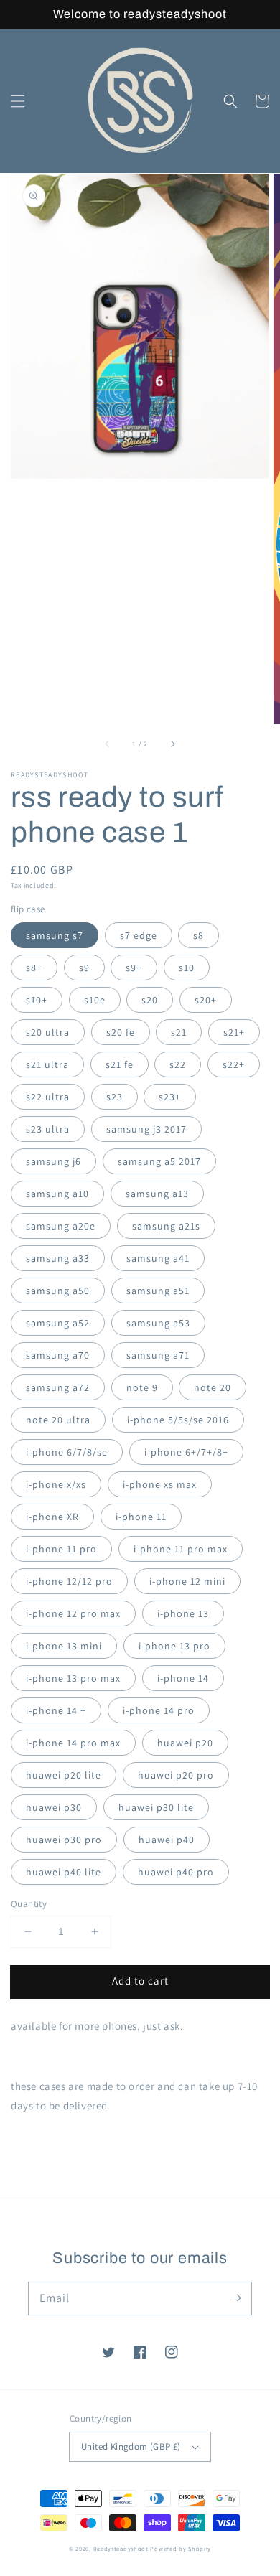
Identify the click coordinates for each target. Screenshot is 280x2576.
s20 (150, 1000)
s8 (199, 935)
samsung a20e (61, 1226)
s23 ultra (48, 1129)
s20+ (206, 1000)
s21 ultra (47, 1064)
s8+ (34, 968)
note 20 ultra (58, 1420)
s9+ (134, 968)
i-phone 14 (183, 1678)
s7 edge (139, 935)
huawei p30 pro (64, 1840)
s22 (178, 1064)
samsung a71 (158, 1355)
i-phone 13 (183, 1613)
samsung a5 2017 (159, 1161)
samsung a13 (157, 1194)
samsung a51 (158, 1291)
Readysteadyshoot (122, 2548)
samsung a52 (58, 1323)
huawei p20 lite (64, 1775)
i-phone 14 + (56, 1710)
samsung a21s (166, 1226)
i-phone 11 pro (61, 1549)
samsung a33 (58, 1258)
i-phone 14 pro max (73, 1743)
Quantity (29, 1904)
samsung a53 (158, 1323)
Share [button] (41, 2142)
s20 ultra (48, 1032)
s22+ (234, 1064)
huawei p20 (185, 1743)
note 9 (142, 1387)
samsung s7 (55, 935)
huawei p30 (54, 1807)
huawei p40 (167, 1840)
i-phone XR (52, 1517)
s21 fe (120, 1064)
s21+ (234, 1032)
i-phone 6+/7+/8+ (186, 1452)
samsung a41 (158, 1258)
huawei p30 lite (156, 1807)
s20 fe (121, 1032)
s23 (115, 1097)
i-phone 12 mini (187, 1581)
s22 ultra (48, 1097)
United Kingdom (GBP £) (131, 2446)
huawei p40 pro (176, 1872)
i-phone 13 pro (174, 1646)
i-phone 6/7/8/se (67, 1452)
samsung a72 (58, 1387)
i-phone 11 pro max (181, 1549)
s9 (84, 968)
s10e (95, 1000)
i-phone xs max (160, 1484)
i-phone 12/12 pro (69, 1581)
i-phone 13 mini (64, 1646)
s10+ (37, 1000)
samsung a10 (57, 1194)
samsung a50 (58, 1291)
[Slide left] (108, 744)
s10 (187, 968)
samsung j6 (53, 1161)
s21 (179, 1032)
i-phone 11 (141, 1517)
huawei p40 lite (64, 1872)
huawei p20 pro (176, 1775)
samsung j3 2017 (146, 1129)
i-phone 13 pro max (73, 1678)
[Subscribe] (235, 2298)
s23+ (170, 1097)
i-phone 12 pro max (73, 1613)
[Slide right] (172, 744)
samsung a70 (58, 1355)
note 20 (213, 1387)
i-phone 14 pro (159, 1710)
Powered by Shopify (181, 2548)
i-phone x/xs (56, 1484)
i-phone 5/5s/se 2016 (178, 1420)
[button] (18, 101)
